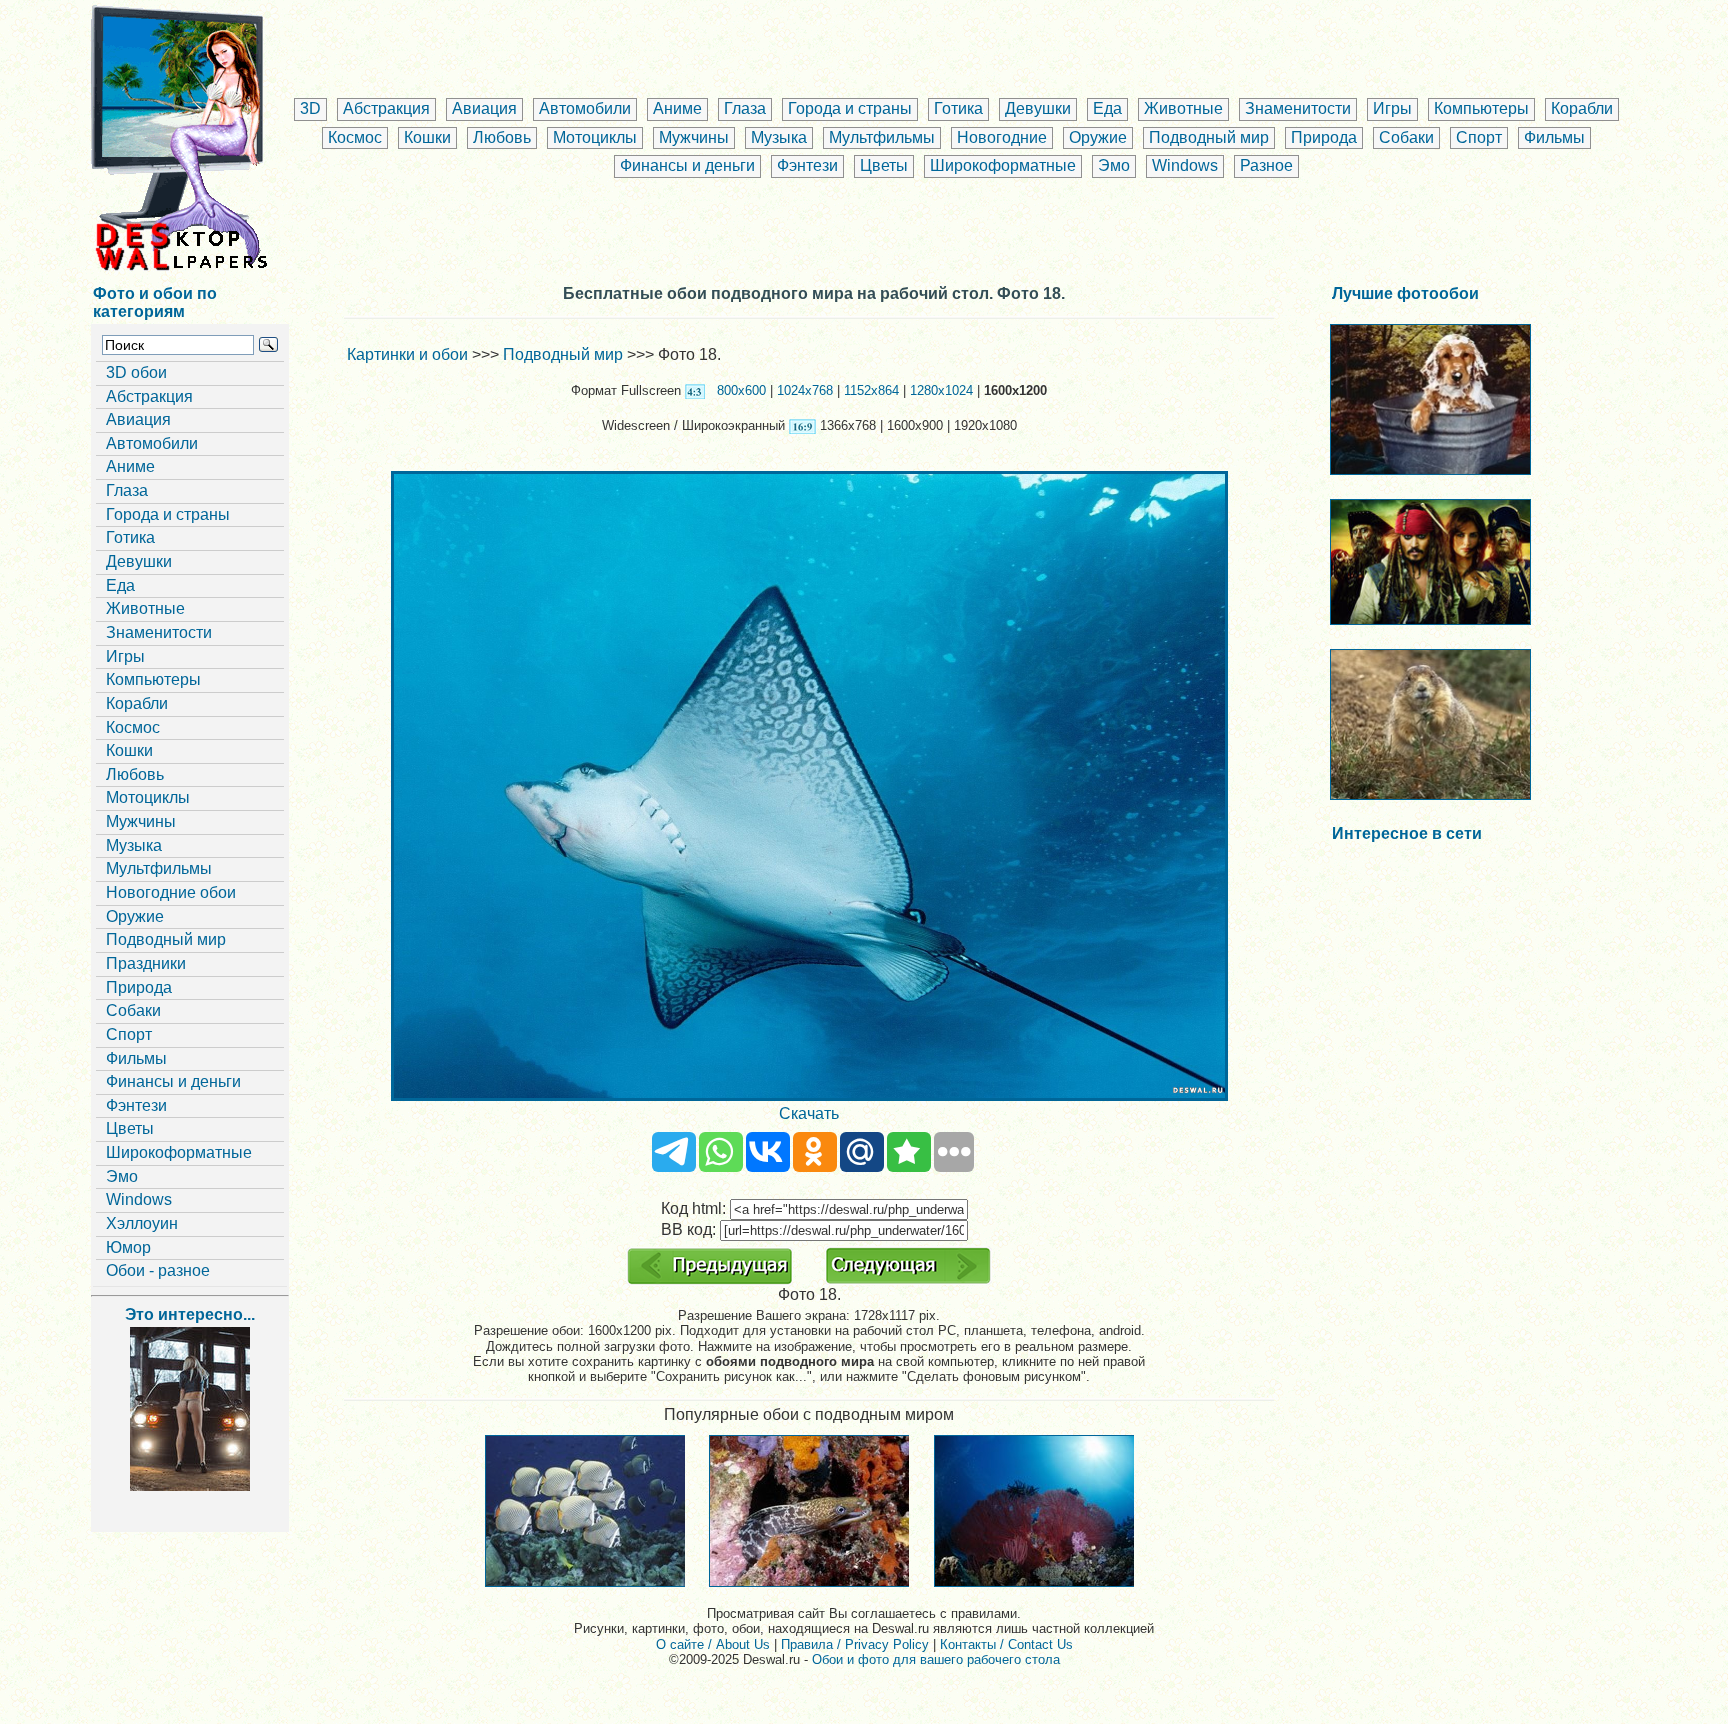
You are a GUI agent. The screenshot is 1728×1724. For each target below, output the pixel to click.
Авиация (484, 108)
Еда (1107, 108)
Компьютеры (1481, 108)
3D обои (136, 372)
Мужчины (694, 137)
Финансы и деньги (687, 165)
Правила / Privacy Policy (855, 1644)
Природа (1324, 137)
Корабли (1582, 108)
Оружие (1098, 137)
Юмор (128, 1247)
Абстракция (386, 108)
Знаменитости (1298, 108)
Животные (1183, 108)
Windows (1185, 165)
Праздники (146, 963)
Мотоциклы (595, 137)
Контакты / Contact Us (1006, 1644)
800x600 (741, 390)
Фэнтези (807, 165)
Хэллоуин (142, 1223)
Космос (355, 137)
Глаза (745, 108)
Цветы (884, 165)
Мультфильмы (882, 137)
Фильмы (1554, 137)
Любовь (502, 137)
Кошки (427, 137)
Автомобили (585, 108)
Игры (1392, 108)
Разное (1266, 165)
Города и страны (850, 108)
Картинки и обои (407, 354)
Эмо (1114, 165)
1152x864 (871, 390)
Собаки (1406, 137)
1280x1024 (941, 390)
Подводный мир (1209, 137)
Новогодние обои (171, 892)
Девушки (1038, 108)
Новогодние (1002, 137)
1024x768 (805, 390)
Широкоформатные (1003, 165)
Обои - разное (158, 1270)
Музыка (779, 137)
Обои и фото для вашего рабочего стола (936, 1659)
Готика (958, 108)
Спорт (1479, 137)
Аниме (677, 108)
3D (310, 108)
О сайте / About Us (713, 1644)
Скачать (809, 1113)
